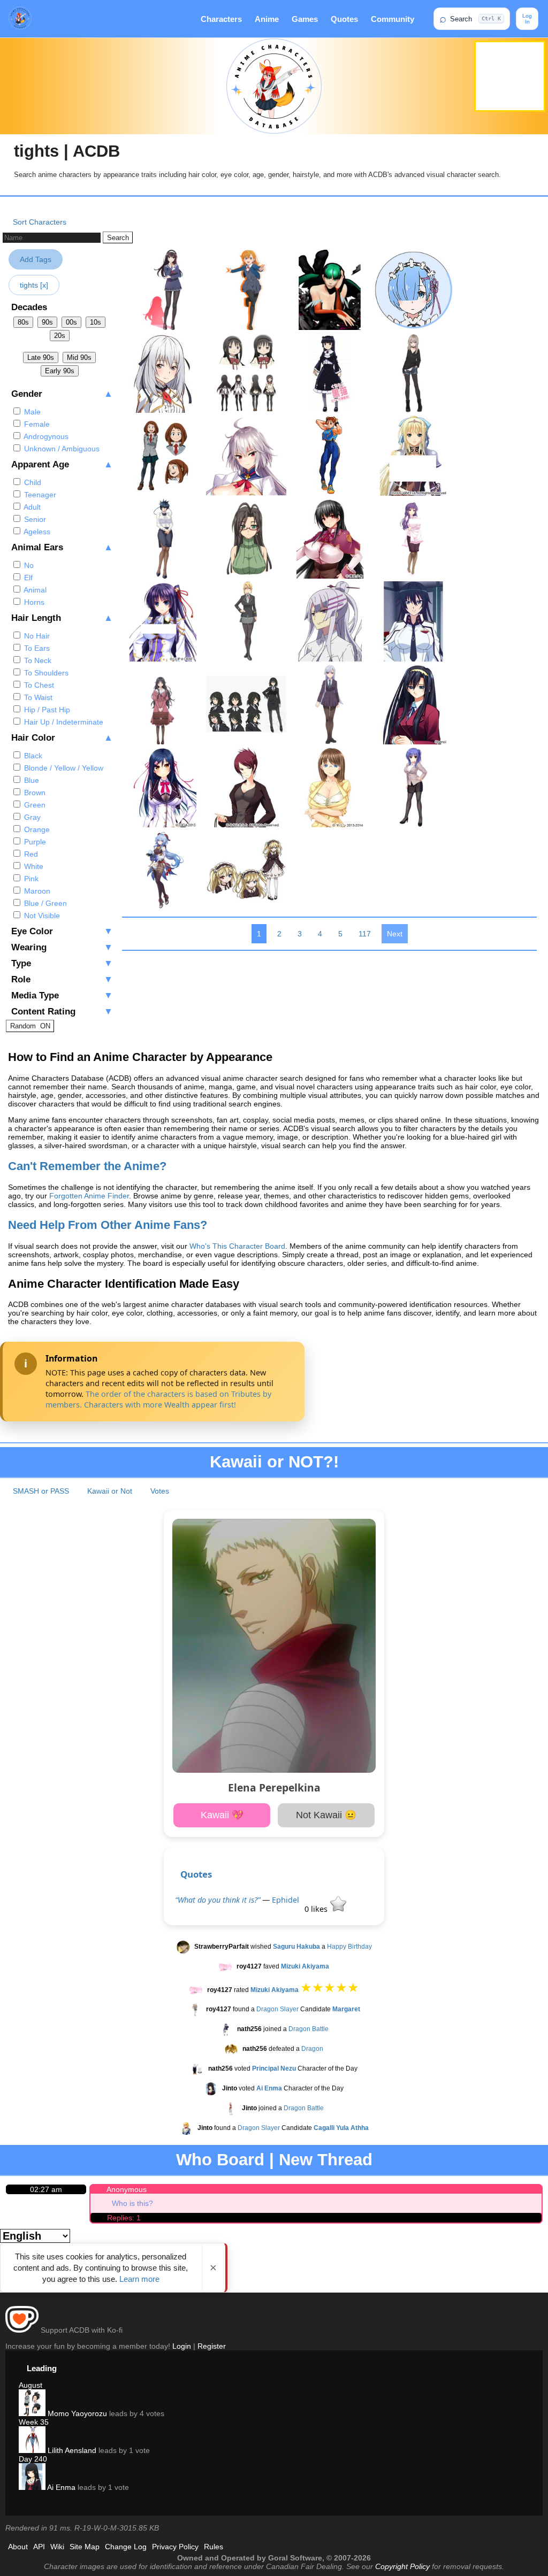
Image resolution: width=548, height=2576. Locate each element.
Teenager (39, 495)
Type (62, 963)
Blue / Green (44, 903)
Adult (31, 507)
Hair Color (62, 738)
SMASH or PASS (41, 1491)
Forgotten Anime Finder (89, 1196)
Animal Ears (62, 547)
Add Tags (36, 259)
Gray (31, 817)
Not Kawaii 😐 (326, 1815)
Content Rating (62, 1012)
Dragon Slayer (277, 2010)
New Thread (326, 2160)
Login (182, 2346)
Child (32, 482)
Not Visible (41, 916)
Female (36, 424)
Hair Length (62, 618)
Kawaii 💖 (222, 1815)
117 (365, 934)
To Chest (38, 685)
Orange (36, 829)
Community (393, 19)
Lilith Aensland (71, 2450)
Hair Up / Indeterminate (63, 722)
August (31, 2385)
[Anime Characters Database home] (20, 19)
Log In (527, 19)
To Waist (37, 697)
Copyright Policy (402, 2566)
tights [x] (34, 285)
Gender (62, 394)
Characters (221, 19)
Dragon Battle (309, 2029)
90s (47, 322)
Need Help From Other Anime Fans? (108, 1225)
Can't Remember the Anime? (87, 1166)
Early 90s (60, 371)
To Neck (37, 660)
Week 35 (34, 2422)
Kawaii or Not (110, 1491)
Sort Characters (40, 222)
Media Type (62, 995)
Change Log (126, 2547)
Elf (27, 578)
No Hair (36, 636)
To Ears (36, 648)
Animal (34, 590)
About (18, 2547)
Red (30, 854)
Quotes (344, 19)
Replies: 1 (124, 2218)
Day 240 (33, 2459)
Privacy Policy (175, 2547)
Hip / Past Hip (46, 710)
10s (96, 322)
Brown (34, 793)
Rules (214, 2547)
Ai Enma (60, 2487)
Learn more (139, 2279)
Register (212, 2346)
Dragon (312, 2049)
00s (71, 322)
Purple (34, 842)
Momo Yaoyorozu (76, 2413)
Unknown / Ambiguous (61, 449)
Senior (34, 519)
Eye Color (62, 931)
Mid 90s (79, 357)
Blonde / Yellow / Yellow (63, 768)
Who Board (220, 2160)
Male (31, 412)
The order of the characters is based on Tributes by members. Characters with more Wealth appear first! (158, 1399)
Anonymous (127, 2189)
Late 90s (41, 357)
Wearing (62, 947)
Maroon (36, 891)
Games (305, 19)
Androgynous (45, 436)
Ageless (36, 532)
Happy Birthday (349, 1947)
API (39, 2547)
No (28, 565)
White (33, 866)
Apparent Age (62, 464)
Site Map (85, 2547)
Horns (33, 602)
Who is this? (132, 2203)
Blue (31, 780)
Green (34, 805)
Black (32, 756)
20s (60, 336)
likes (317, 1909)
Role (62, 979)
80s (23, 322)
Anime (267, 19)
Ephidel (286, 1900)
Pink (30, 879)
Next (395, 934)
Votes (160, 1491)
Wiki (57, 2547)
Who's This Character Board (237, 1246)
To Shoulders (45, 673)
